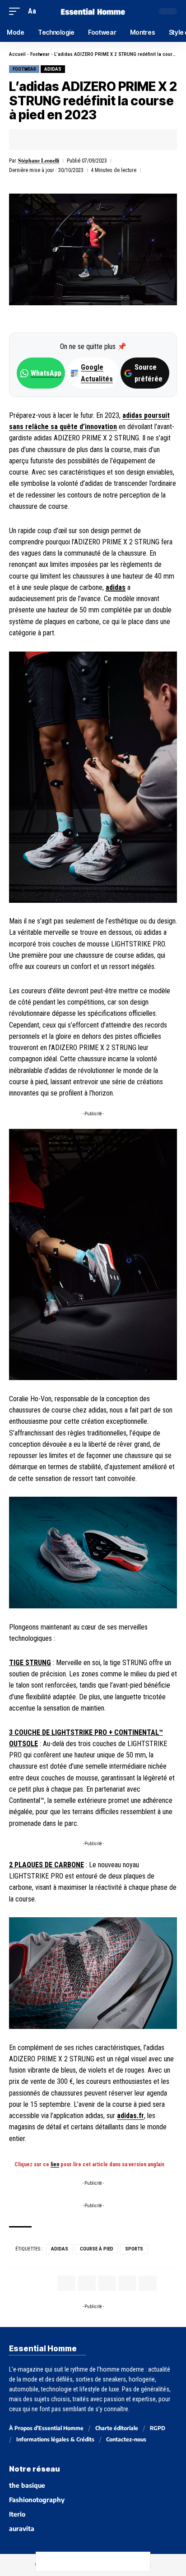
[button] (17, 11)
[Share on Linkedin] (72, 140)
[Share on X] (44, 140)
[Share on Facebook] (30, 140)
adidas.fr (130, 2116)
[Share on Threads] (84, 2562)
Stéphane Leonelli (39, 161)
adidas (53, 69)
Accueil (17, 54)
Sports (134, 2249)
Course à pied (97, 2249)
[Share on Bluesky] (102, 2562)
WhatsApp (46, 373)
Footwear (40, 54)
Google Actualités (92, 373)
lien (55, 2164)
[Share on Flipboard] (58, 140)
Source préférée (149, 373)
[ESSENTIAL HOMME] (93, 11)
